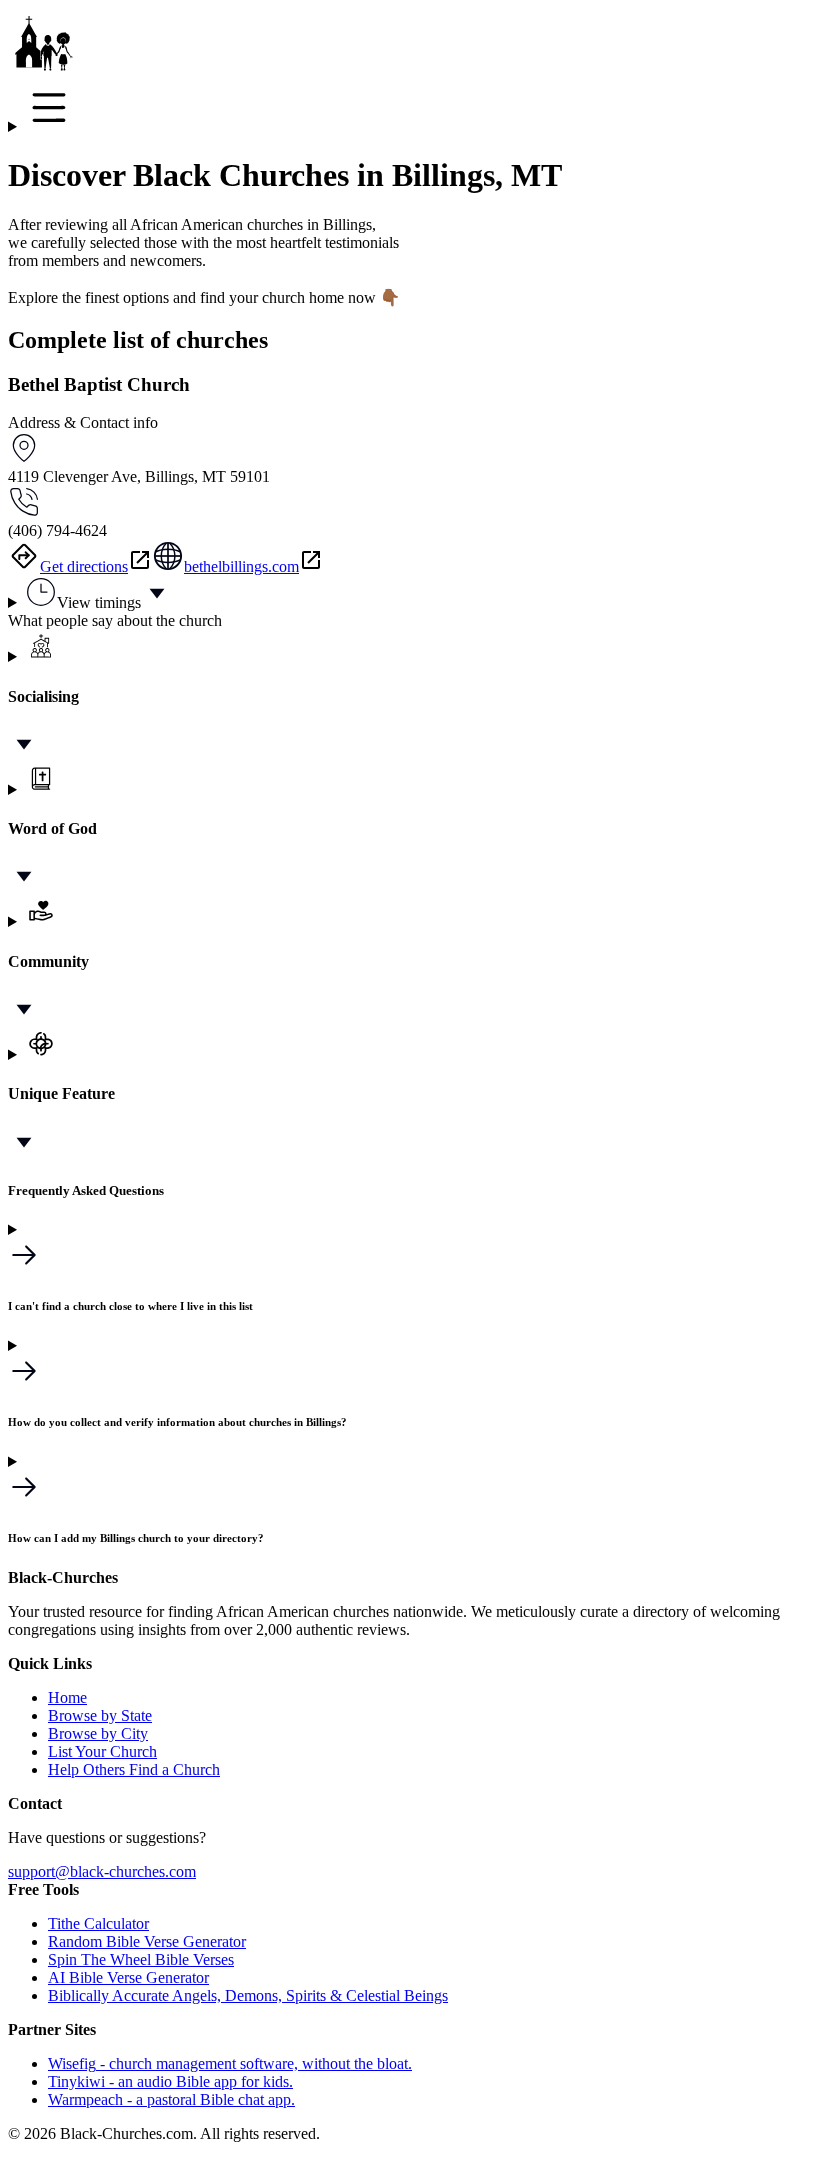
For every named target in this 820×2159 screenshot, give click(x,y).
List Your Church (102, 1751)
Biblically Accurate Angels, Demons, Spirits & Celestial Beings (248, 1995)
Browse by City (98, 1733)
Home (67, 1697)
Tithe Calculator (98, 1923)
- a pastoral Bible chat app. (171, 2099)
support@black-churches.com (102, 1871)
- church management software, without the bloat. (230, 2063)
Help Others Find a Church (134, 1769)
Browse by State (100, 1715)
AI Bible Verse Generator (128, 1977)
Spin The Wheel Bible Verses (141, 1959)
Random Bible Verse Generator (147, 1941)
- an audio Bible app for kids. (170, 2081)
